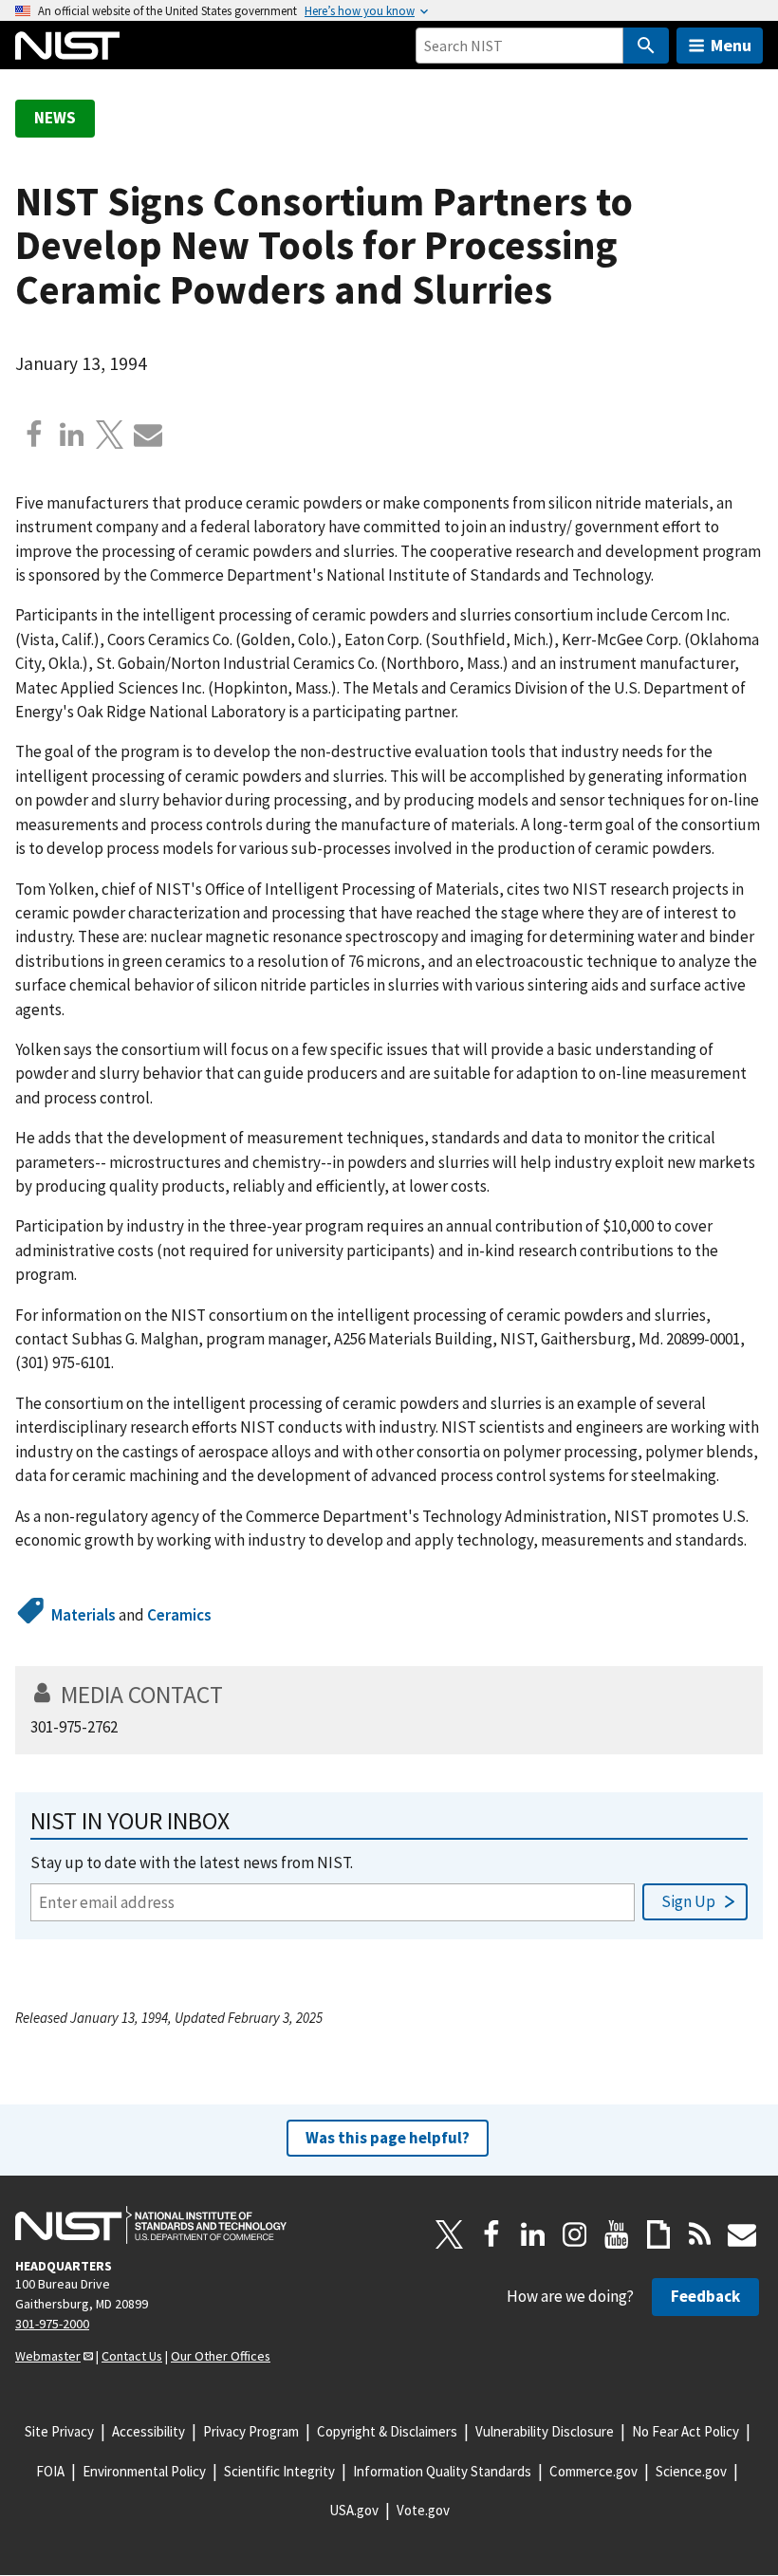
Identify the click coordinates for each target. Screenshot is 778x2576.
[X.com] (110, 435)
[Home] (67, 46)
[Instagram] (575, 2234)
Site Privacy (59, 2431)
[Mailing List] (742, 2234)
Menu (731, 45)
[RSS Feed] (700, 2234)
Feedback (705, 2296)
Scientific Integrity (279, 2471)
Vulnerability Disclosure (545, 2431)
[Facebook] (34, 435)
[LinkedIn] (533, 2234)
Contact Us (132, 2356)
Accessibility (148, 2431)
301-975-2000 (52, 2324)
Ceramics (179, 1615)
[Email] (148, 435)
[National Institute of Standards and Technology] (151, 2225)
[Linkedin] (72, 435)
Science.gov (691, 2471)
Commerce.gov (593, 2471)
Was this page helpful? (388, 2138)
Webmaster (48, 2356)
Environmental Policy (144, 2471)
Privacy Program (251, 2431)
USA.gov (354, 2510)
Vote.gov (423, 2510)
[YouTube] (617, 2234)
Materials (83, 1615)
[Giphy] (658, 2234)
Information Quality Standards (442, 2471)
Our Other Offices (221, 2356)
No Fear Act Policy (685, 2431)
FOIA (50, 2471)
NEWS (55, 118)
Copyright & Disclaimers (387, 2431)
